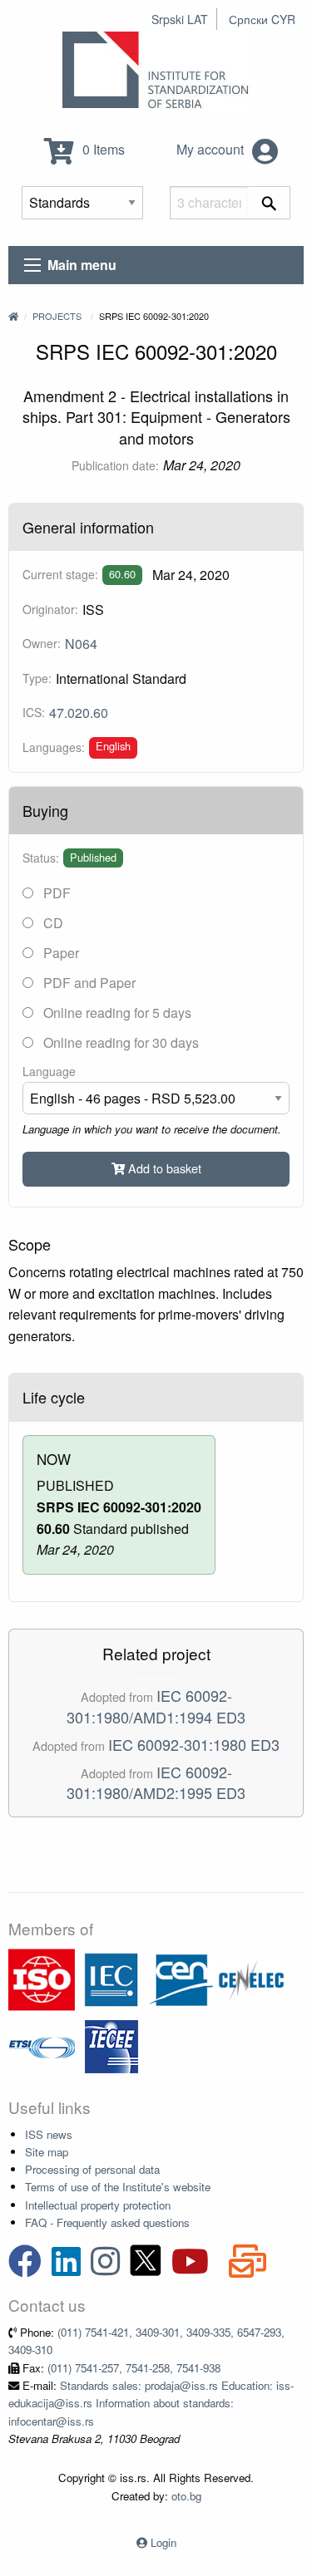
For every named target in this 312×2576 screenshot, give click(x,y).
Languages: (54, 747)
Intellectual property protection (98, 2205)
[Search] (269, 203)
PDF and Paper (88, 983)
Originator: (50, 609)
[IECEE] (111, 2045)
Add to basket (163, 1168)
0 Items (102, 149)
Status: (41, 858)
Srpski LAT (180, 19)
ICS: (34, 712)
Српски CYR (262, 19)
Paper (59, 953)
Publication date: (115, 465)
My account (212, 149)
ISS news (49, 2134)
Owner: (42, 643)
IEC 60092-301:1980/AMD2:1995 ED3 (156, 1782)
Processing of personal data (92, 2169)
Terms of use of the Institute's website (118, 2187)
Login (163, 2542)
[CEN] (181, 1978)
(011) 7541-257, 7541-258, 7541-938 (134, 2368)
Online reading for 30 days (119, 1042)
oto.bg (186, 2496)
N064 (81, 644)
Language (49, 1071)
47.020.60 (79, 713)
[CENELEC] (251, 1978)
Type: (37, 678)
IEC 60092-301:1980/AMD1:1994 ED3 (156, 1706)
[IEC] (111, 1978)
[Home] (13, 316)
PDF (55, 893)
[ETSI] (42, 2045)
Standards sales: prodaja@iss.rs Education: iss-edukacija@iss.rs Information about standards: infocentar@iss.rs (151, 2403)
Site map (47, 2152)
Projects (57, 316)
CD (52, 923)
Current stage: (60, 574)
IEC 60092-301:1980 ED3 (194, 1744)
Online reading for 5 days (116, 1013)
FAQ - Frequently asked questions (107, 2222)
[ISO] (42, 1978)
